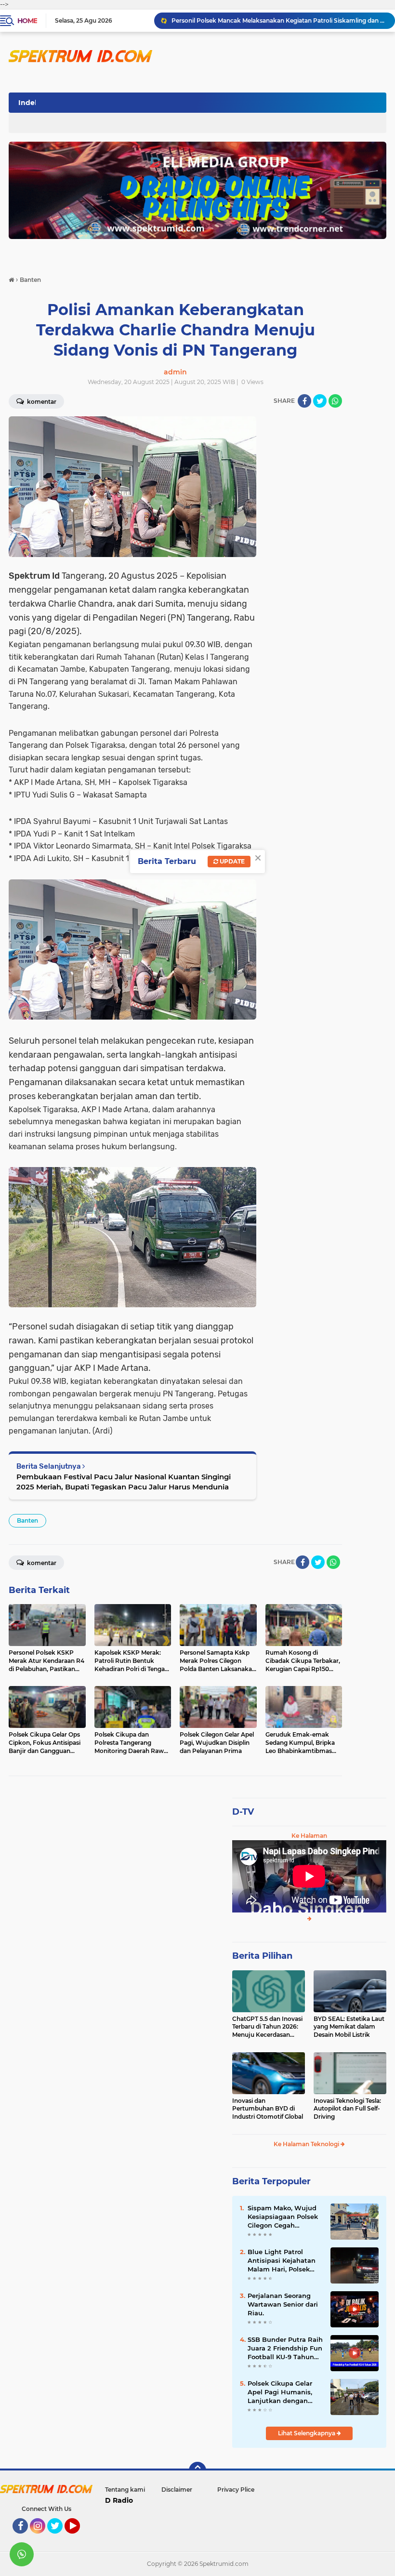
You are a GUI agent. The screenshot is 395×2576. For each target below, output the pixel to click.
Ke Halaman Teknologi (307, 2144)
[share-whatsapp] (335, 401)
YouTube (79, 2538)
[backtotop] (197, 2470)
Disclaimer (177, 2490)
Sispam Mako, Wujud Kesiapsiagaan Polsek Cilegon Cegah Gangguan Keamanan (283, 2217)
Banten (27, 1520)
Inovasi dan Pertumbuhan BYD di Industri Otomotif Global (268, 2109)
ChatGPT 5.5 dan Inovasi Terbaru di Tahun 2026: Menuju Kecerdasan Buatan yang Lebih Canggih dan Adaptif (267, 2027)
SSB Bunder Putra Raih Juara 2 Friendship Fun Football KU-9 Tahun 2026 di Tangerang (285, 2349)
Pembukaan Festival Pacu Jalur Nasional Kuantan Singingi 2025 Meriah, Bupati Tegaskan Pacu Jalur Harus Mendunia (124, 1482)
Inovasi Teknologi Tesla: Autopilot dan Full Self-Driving (347, 2109)
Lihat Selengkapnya (307, 2433)
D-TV (243, 1812)
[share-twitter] (320, 401)
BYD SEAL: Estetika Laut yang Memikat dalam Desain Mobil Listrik (349, 2027)
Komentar (41, 402)
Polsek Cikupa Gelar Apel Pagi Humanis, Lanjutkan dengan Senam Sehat (280, 2392)
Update (231, 861)
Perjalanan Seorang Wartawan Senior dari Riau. (283, 2304)
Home (27, 21)
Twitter (59, 2538)
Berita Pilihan (262, 1956)
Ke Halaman (309, 1836)
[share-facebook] (304, 401)
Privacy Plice (236, 2490)
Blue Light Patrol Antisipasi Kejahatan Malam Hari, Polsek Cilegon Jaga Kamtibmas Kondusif (282, 2261)
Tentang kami (125, 2490)
